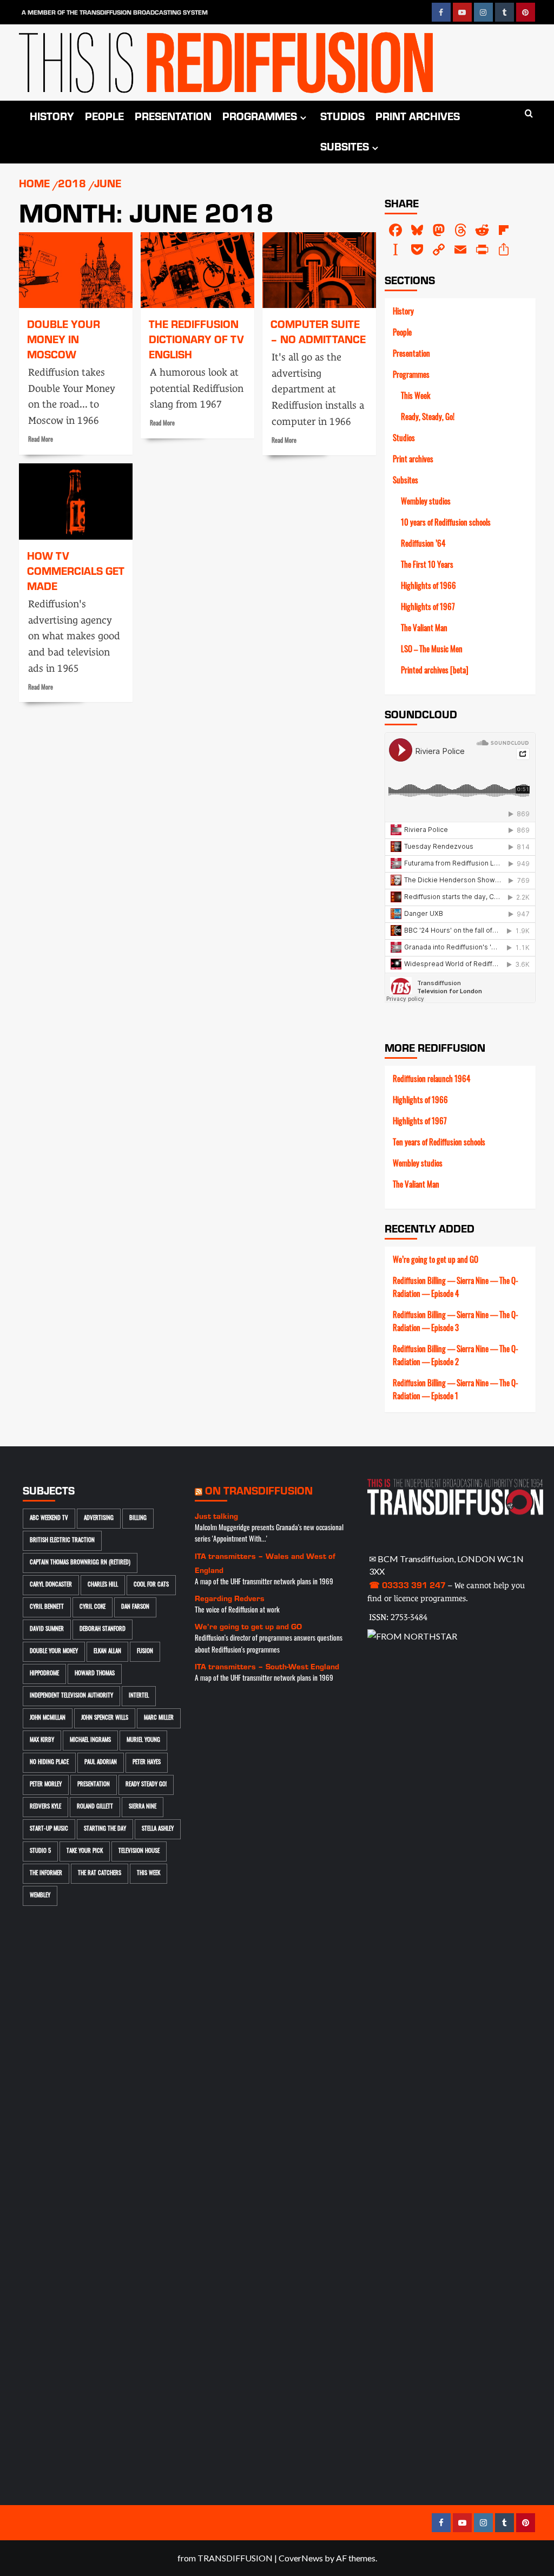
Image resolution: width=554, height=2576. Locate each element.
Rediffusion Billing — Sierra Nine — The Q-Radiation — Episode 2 (456, 1357)
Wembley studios (426, 503)
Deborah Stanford (103, 1630)
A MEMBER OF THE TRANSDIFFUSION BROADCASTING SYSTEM (115, 12)
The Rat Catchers (100, 1874)
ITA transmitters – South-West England (267, 1666)
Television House (139, 1851)
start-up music (49, 1829)
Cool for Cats (151, 1585)
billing (138, 1519)
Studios (342, 116)
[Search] (529, 114)
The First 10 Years (427, 566)
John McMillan (48, 1718)
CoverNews (301, 2558)
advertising (99, 1519)
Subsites (345, 146)
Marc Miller (159, 1718)
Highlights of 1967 (428, 608)
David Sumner (47, 1630)
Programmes (260, 116)
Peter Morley (46, 1785)
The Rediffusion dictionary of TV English (196, 339)
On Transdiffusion (259, 1490)
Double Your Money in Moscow (64, 339)
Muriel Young (143, 1741)
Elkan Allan (107, 1652)
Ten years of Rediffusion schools (439, 1143)
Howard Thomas (95, 1674)
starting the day (105, 1829)
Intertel (139, 1696)
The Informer (46, 1874)
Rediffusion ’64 (423, 545)
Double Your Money (54, 1652)
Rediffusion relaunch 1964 (431, 1080)
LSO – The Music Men (432, 650)
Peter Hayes (147, 1763)
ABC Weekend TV (49, 1519)
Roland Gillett (95, 1807)
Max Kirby (42, 1741)
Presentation (173, 116)
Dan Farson (135, 1607)
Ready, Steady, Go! (428, 418)
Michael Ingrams (90, 1741)
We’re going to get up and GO (436, 1261)
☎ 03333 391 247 (407, 1585)
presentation (94, 1785)
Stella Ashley (158, 1829)
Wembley (40, 1896)
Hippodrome (44, 1674)
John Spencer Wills (105, 1718)
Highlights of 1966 (428, 587)
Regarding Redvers (230, 1598)
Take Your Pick (85, 1851)
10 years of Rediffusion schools (446, 524)
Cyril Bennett (47, 1607)
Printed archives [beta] (435, 671)
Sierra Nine (143, 1807)
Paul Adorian (101, 1763)
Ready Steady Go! (146, 1785)
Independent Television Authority (71, 1696)
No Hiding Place (49, 1763)
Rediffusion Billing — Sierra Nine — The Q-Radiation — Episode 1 (456, 1391)
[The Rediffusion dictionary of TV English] (197, 270)
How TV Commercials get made (76, 571)
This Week (415, 397)
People (104, 116)
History (52, 116)
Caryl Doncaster (51, 1585)
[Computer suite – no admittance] (319, 270)
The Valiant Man (424, 629)
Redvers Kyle (45, 1807)
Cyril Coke (93, 1607)
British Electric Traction (62, 1541)
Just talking (216, 1516)
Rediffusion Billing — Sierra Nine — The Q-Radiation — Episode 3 (456, 1323)
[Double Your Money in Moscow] (76, 270)
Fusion (145, 1652)
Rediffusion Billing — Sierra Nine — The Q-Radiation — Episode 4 (456, 1289)
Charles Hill (103, 1585)
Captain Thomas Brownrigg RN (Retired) (80, 1563)
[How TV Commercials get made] (76, 501)
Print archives (418, 116)
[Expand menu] (303, 118)
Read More (41, 440)
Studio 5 (40, 1851)
